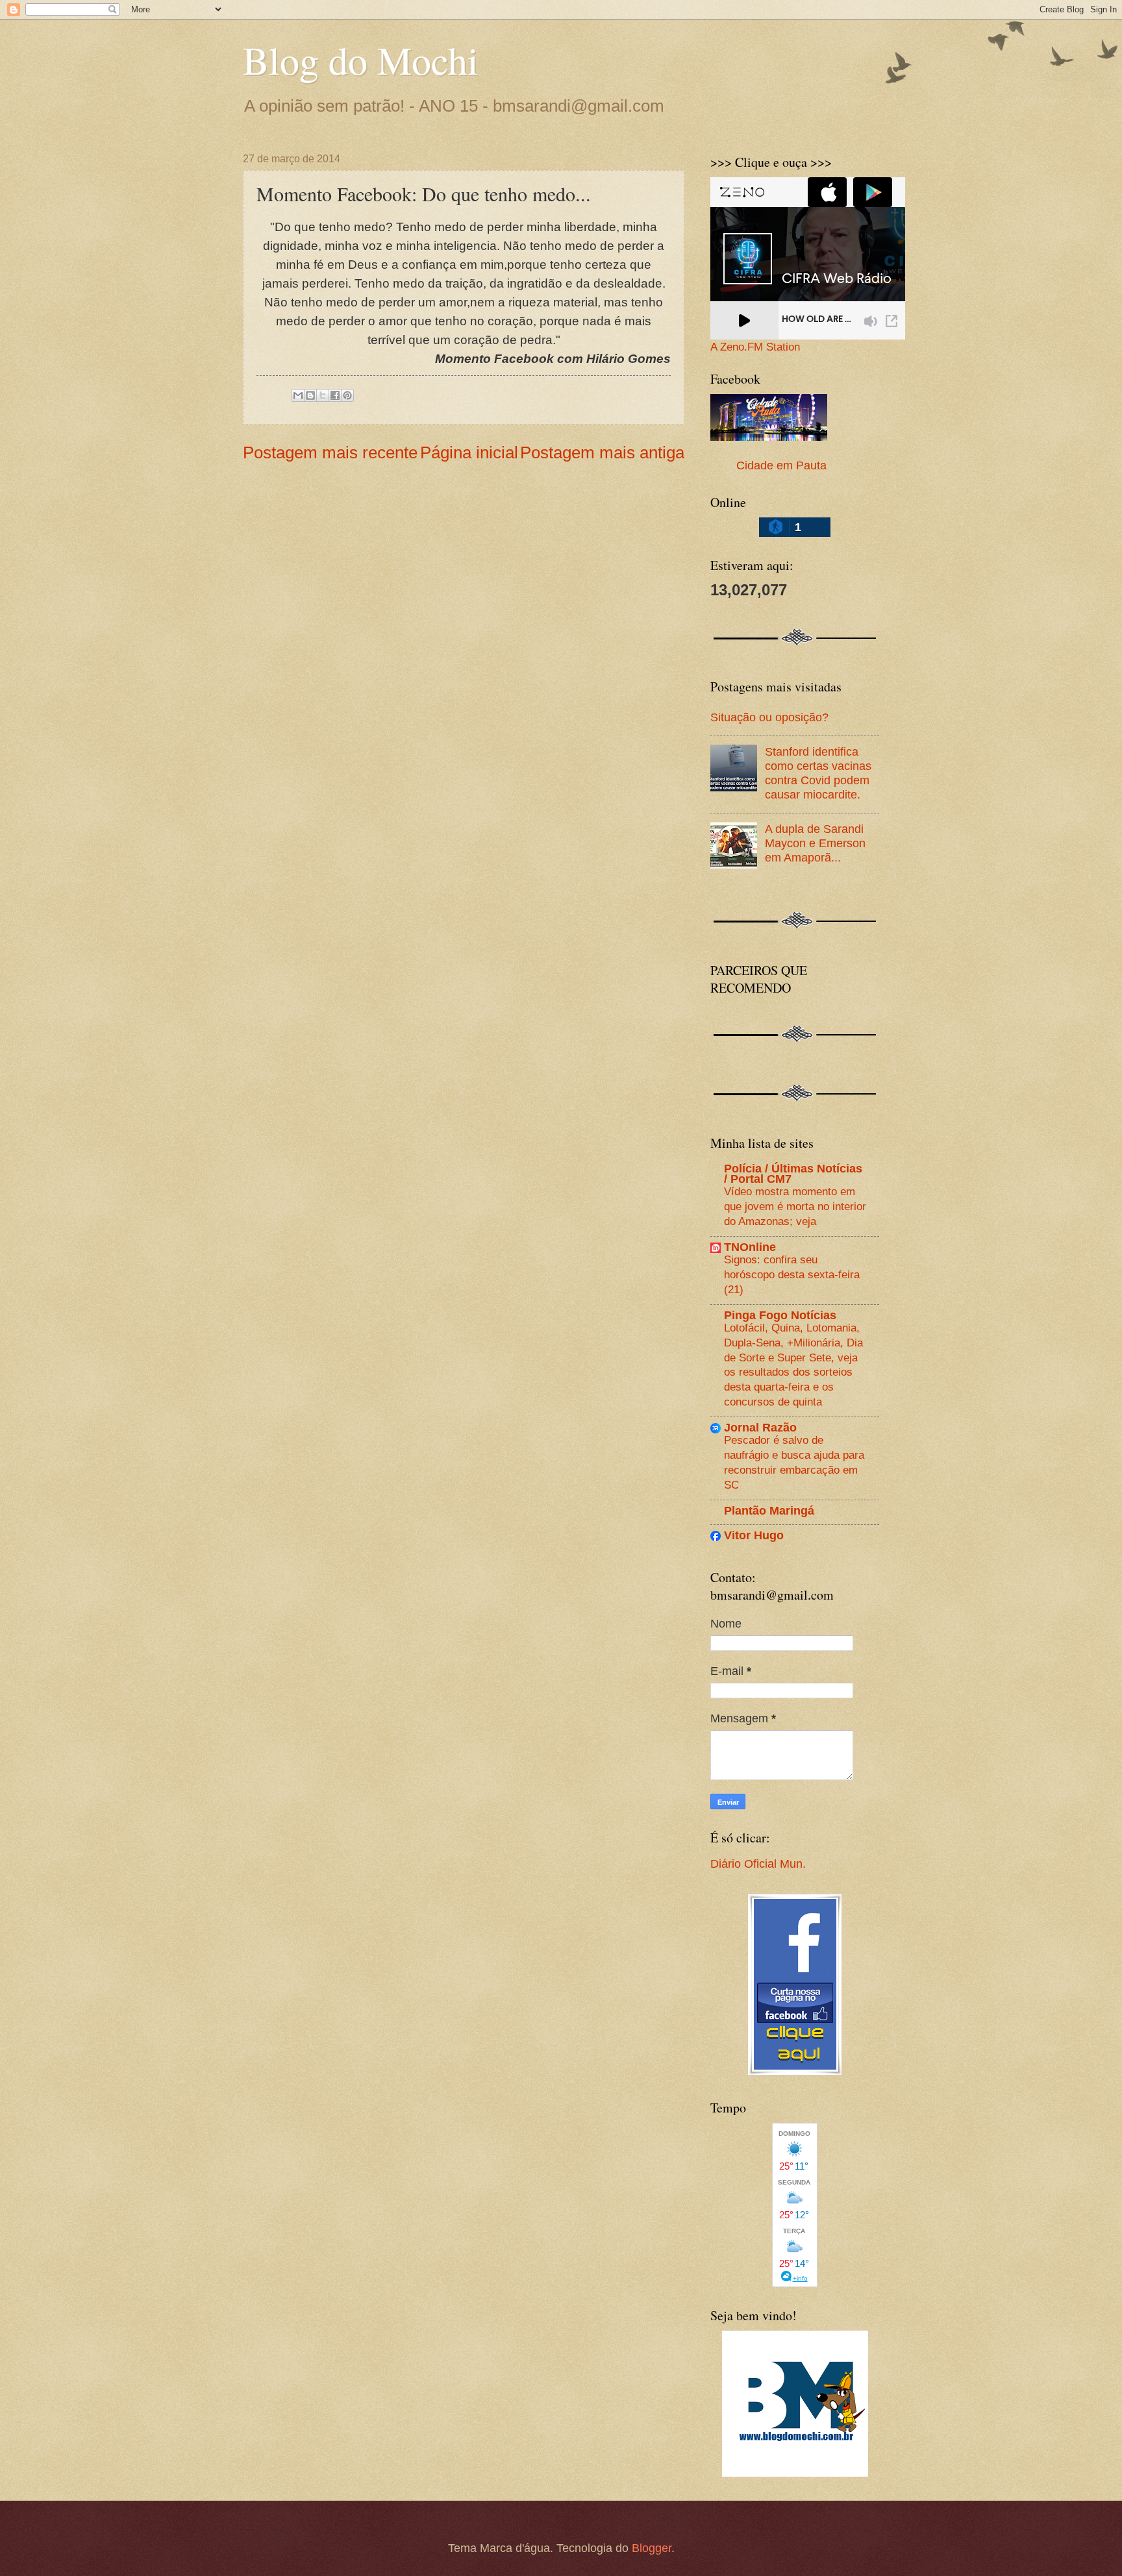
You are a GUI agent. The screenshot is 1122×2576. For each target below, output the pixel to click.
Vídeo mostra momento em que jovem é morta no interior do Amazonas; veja (795, 1206)
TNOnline (750, 1247)
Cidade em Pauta (781, 465)
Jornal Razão (760, 1427)
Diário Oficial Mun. (758, 1864)
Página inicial (469, 452)
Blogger (652, 2548)
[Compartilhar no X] (323, 395)
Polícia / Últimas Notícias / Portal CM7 (793, 1173)
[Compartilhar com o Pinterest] (347, 395)
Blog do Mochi (361, 60)
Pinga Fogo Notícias (780, 1315)
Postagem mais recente (330, 452)
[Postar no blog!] (310, 395)
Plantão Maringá (769, 1510)
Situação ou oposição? (769, 717)
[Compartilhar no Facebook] (335, 395)
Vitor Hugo (754, 1535)
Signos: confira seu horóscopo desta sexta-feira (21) (792, 1274)
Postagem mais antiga (602, 452)
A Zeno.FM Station (755, 347)
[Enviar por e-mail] (298, 395)
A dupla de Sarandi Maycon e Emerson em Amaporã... (815, 843)
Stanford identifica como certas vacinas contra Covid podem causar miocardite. (818, 773)
